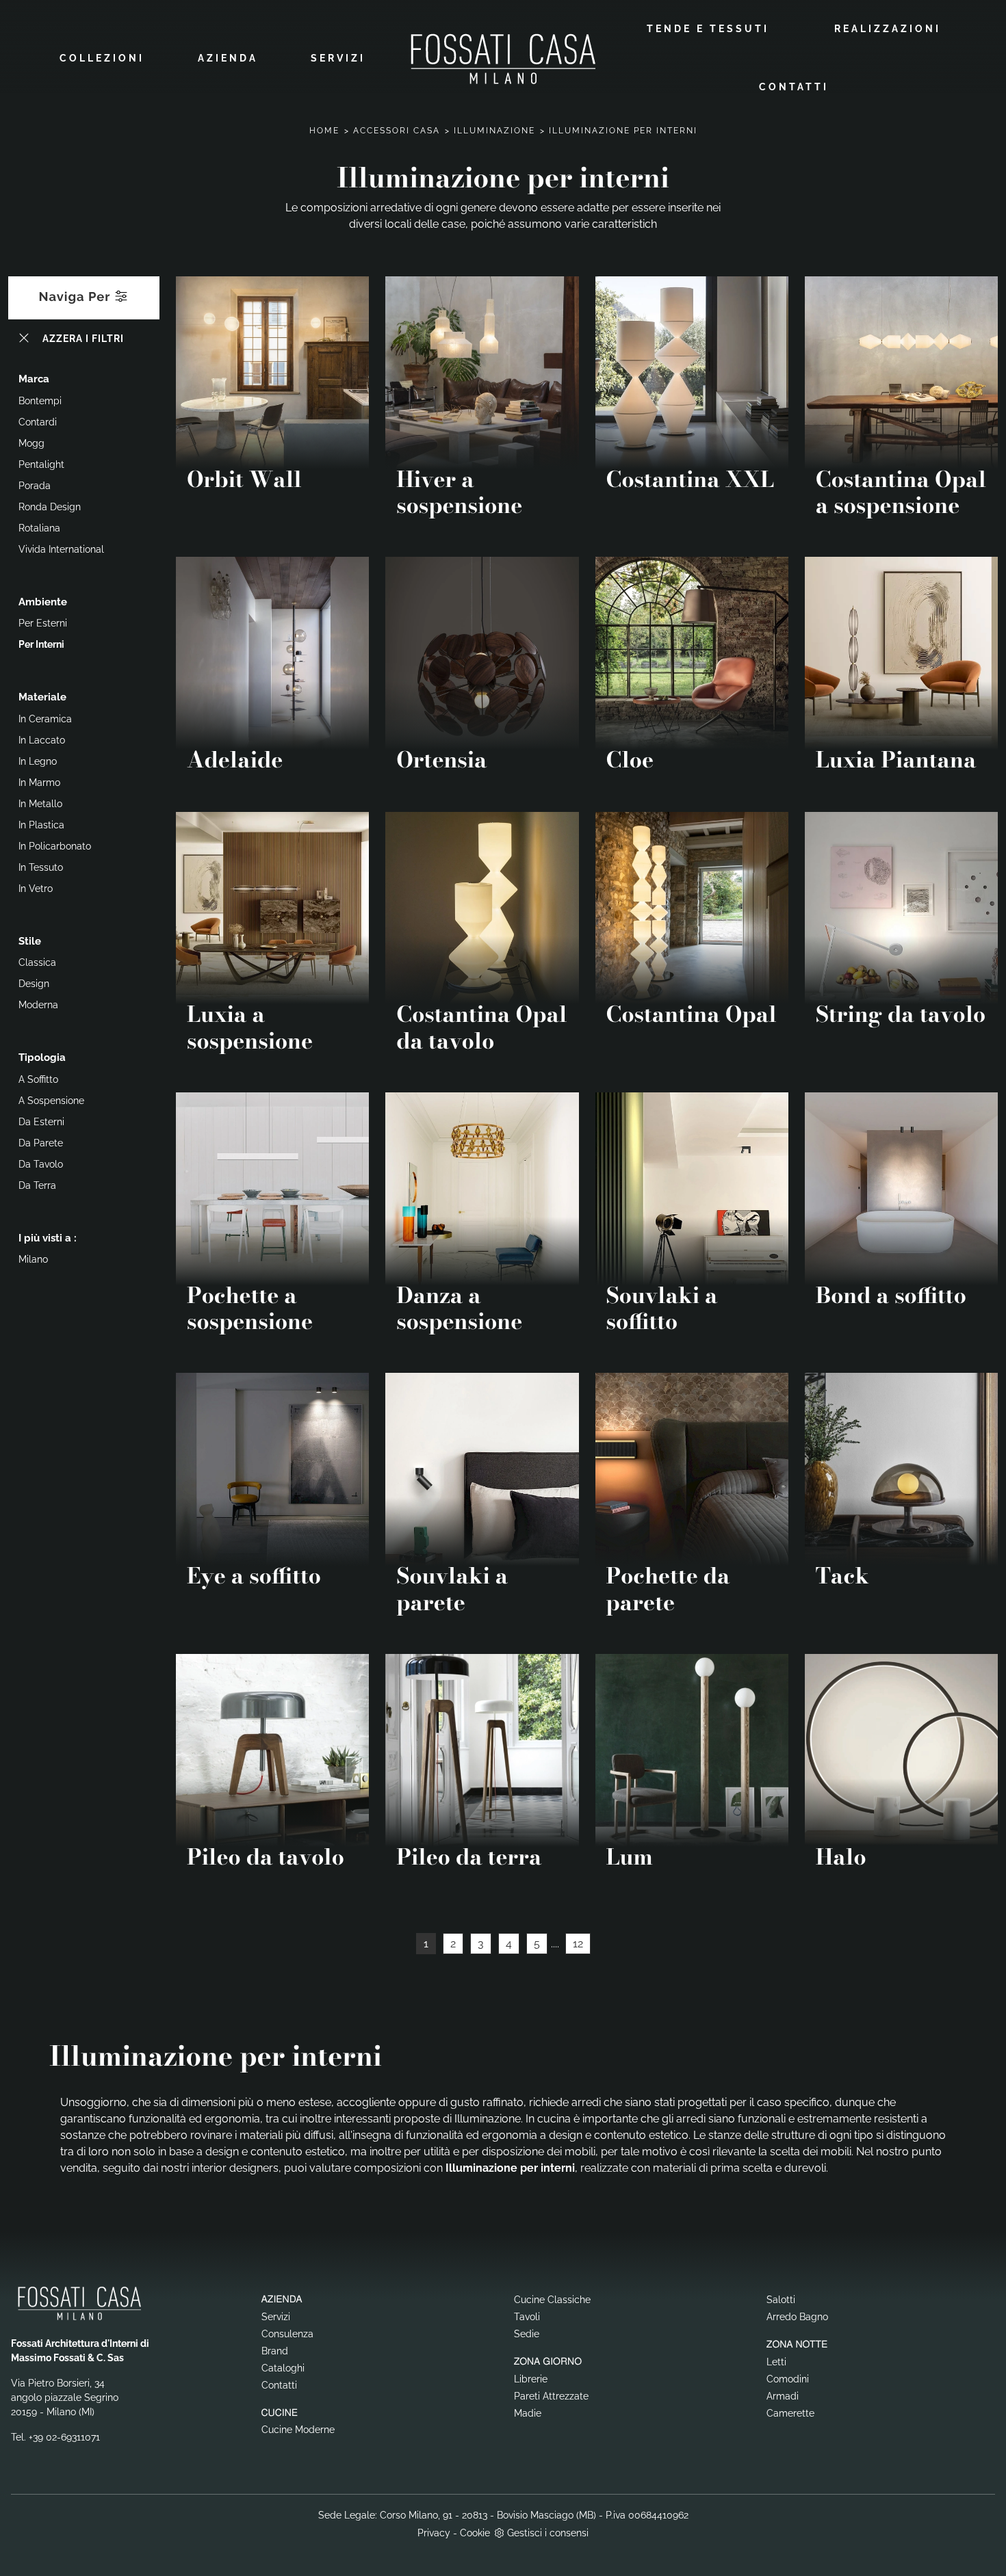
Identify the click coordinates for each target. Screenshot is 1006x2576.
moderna (38, 1005)
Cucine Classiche (552, 2300)
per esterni (43, 623)
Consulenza (287, 2334)
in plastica (41, 825)
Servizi (338, 58)
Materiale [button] (42, 697)
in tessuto (41, 867)
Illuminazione (494, 131)
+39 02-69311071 (64, 2437)
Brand (275, 2351)
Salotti (781, 2300)
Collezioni (102, 58)
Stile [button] (30, 941)
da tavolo (41, 1164)
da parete (41, 1143)
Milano (33, 1259)
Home (324, 131)
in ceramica (45, 719)
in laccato (42, 740)
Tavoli (527, 2317)
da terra (37, 1185)
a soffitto (38, 1079)
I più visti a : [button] (48, 1238)
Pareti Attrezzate (551, 2396)
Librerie (531, 2379)
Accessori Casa (397, 131)
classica (37, 962)
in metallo (40, 804)
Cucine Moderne (298, 2430)
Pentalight (41, 464)
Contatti (794, 87)
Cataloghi (283, 2368)
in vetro (36, 889)
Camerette (790, 2413)
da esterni (41, 1122)
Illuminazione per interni (623, 131)
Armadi (783, 2396)
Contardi (38, 422)
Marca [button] (34, 379)
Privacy (434, 2533)
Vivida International (61, 549)
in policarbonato (55, 846)
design (34, 984)
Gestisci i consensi (548, 2533)
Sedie (527, 2334)
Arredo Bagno (797, 2317)
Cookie (475, 2533)
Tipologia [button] (42, 1057)
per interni (41, 644)
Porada (35, 486)
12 (578, 1944)
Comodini (788, 2379)
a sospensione (51, 1101)
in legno (38, 761)
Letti (776, 2362)
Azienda (228, 58)
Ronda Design (50, 507)
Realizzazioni (888, 29)
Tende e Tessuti (708, 29)
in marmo (39, 783)
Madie (528, 2413)
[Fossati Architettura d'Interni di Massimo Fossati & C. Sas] (503, 58)
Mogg (31, 443)
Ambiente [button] (43, 602)
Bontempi (40, 401)
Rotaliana (39, 528)
